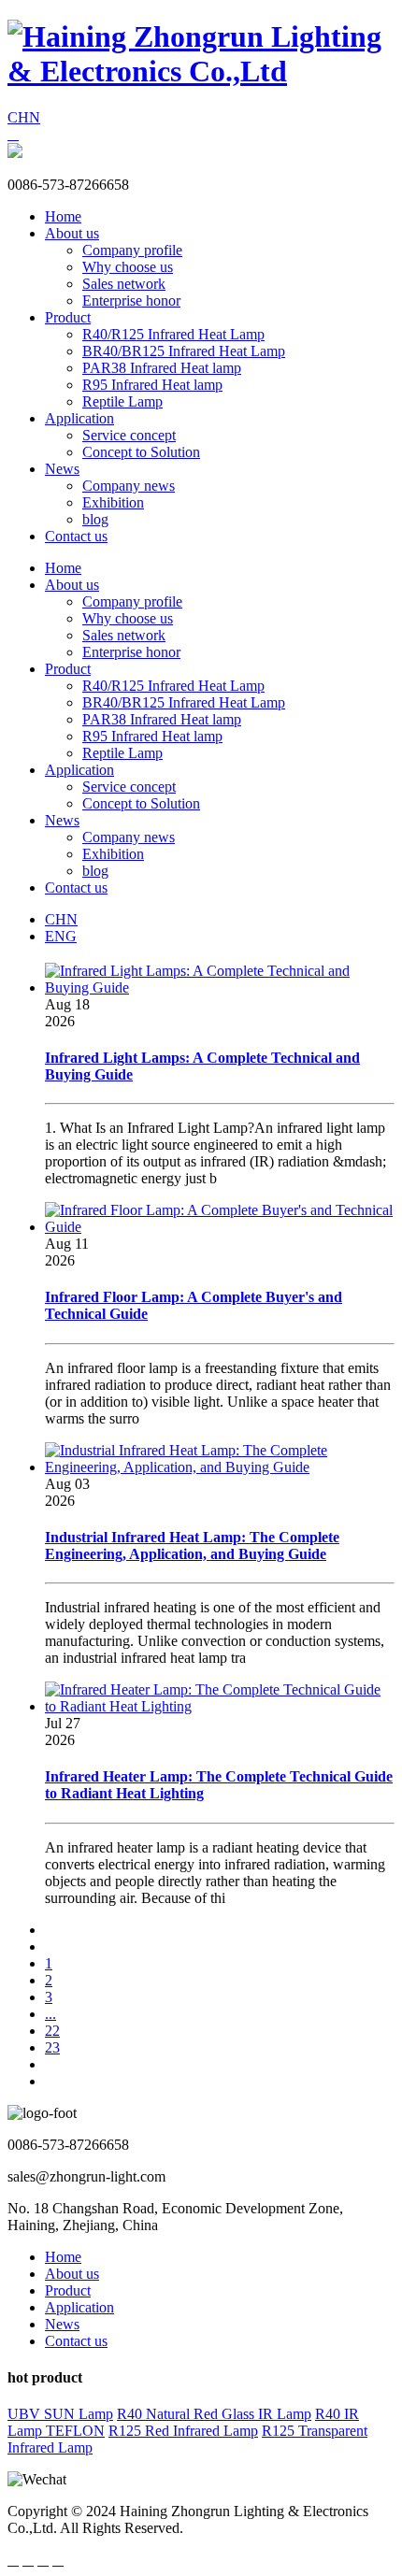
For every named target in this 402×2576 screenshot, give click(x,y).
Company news (129, 486)
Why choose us (128, 267)
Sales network (124, 284)
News (62, 469)
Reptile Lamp (122, 401)
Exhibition (113, 502)
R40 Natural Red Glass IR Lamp (214, 2414)
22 (52, 2031)
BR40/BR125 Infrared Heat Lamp (184, 351)
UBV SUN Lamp (60, 2414)
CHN (24, 117)
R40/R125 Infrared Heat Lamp (173, 334)
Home (63, 216)
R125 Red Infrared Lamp (183, 2431)
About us (72, 233)
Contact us (76, 536)
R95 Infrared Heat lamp (152, 385)
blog (95, 519)
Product (68, 317)
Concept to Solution (141, 452)
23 (52, 2047)
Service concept (129, 435)
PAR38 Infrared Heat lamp (162, 368)
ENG (61, 936)
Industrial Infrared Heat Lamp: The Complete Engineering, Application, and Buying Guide (192, 1546)
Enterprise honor (131, 301)
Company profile (132, 250)
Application (79, 418)
